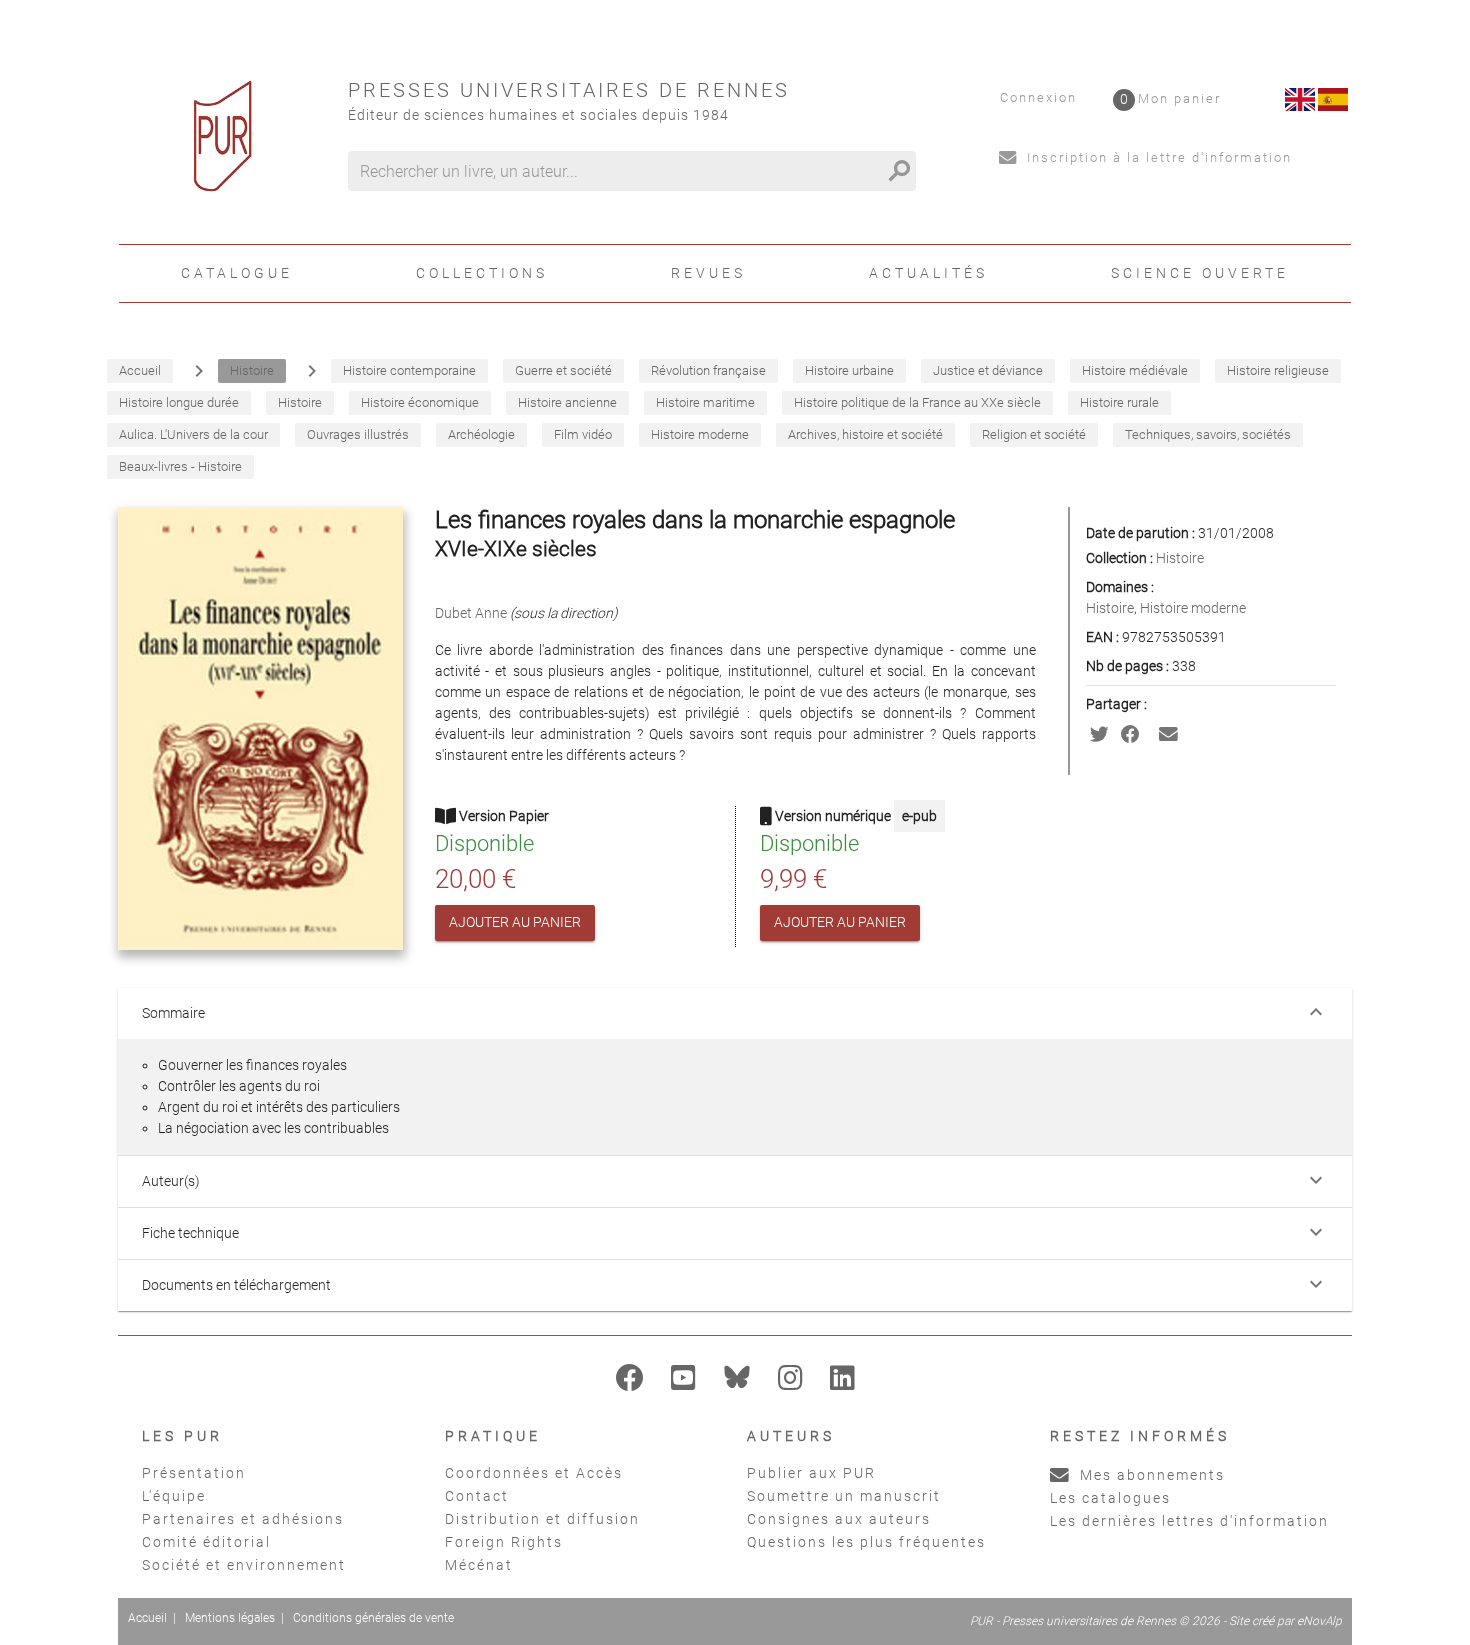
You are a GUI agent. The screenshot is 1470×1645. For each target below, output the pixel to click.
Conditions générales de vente (373, 1618)
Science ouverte (1200, 273)
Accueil (147, 1618)
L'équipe (174, 1496)
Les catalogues (1110, 1498)
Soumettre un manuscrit (844, 1496)
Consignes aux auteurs (839, 1519)
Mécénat (479, 1565)
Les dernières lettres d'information (1189, 1521)
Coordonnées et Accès (534, 1473)
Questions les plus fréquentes (866, 1542)
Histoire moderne (1193, 608)
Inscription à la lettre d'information (1157, 157)
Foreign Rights (504, 1542)
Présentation (194, 1473)
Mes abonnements (1150, 1475)
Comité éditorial (206, 1542)
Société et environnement (244, 1565)
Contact (477, 1496)
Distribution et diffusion (542, 1519)
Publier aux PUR (811, 1473)
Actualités (928, 273)
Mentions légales (230, 1618)
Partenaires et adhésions (243, 1519)
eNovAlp (1319, 1621)
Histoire (1180, 558)
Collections (482, 273)
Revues (708, 273)
